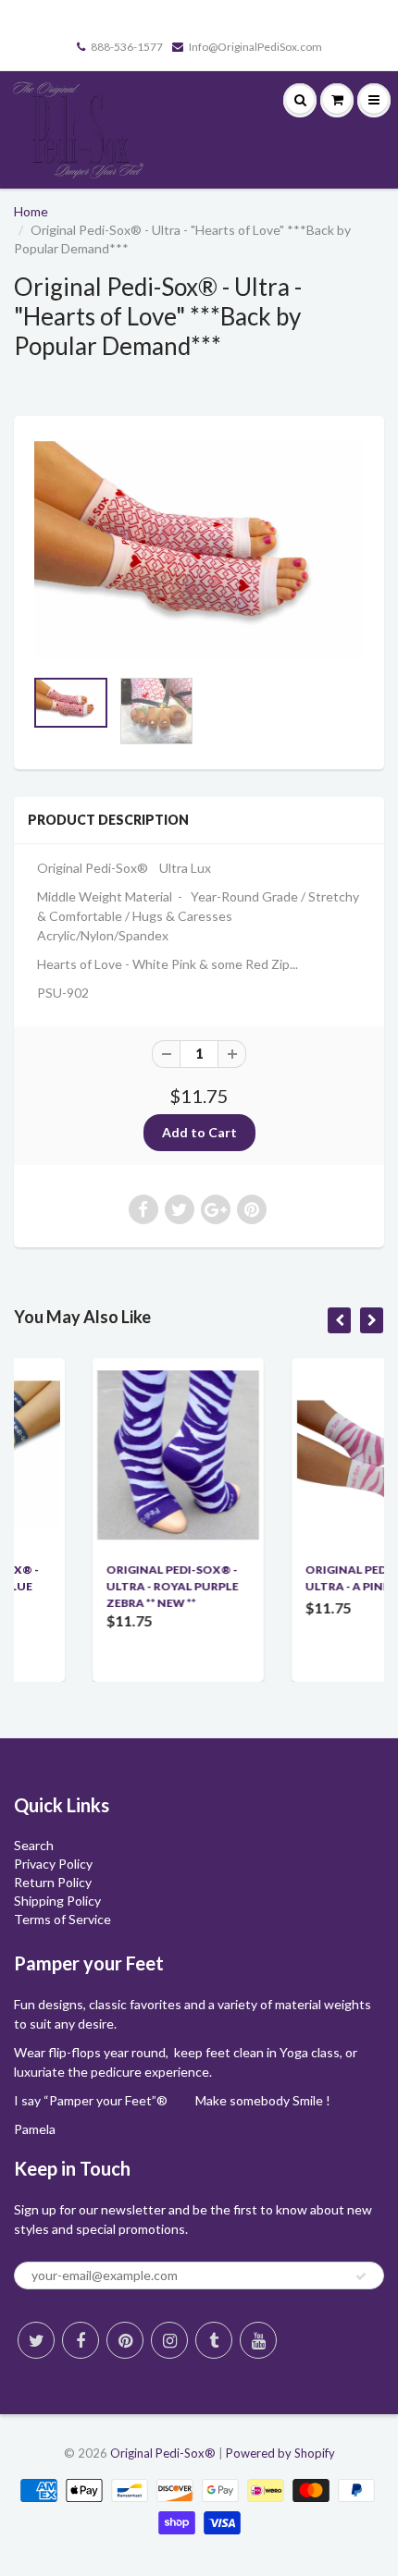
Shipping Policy (57, 1901)
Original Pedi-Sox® (163, 2453)
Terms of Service (62, 1919)
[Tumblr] (214, 2340)
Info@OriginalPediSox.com (255, 47)
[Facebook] (81, 2340)
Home (31, 211)
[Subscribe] (361, 2276)
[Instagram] (169, 2340)
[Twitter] (36, 2340)
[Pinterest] (125, 2340)
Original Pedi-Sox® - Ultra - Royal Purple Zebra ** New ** (112, 1586)
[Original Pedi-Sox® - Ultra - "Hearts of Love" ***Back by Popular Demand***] (199, 551)
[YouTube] (258, 2340)
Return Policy (53, 1882)
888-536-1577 (127, 47)
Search (34, 1845)
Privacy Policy (53, 1864)
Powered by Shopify (280, 2453)
